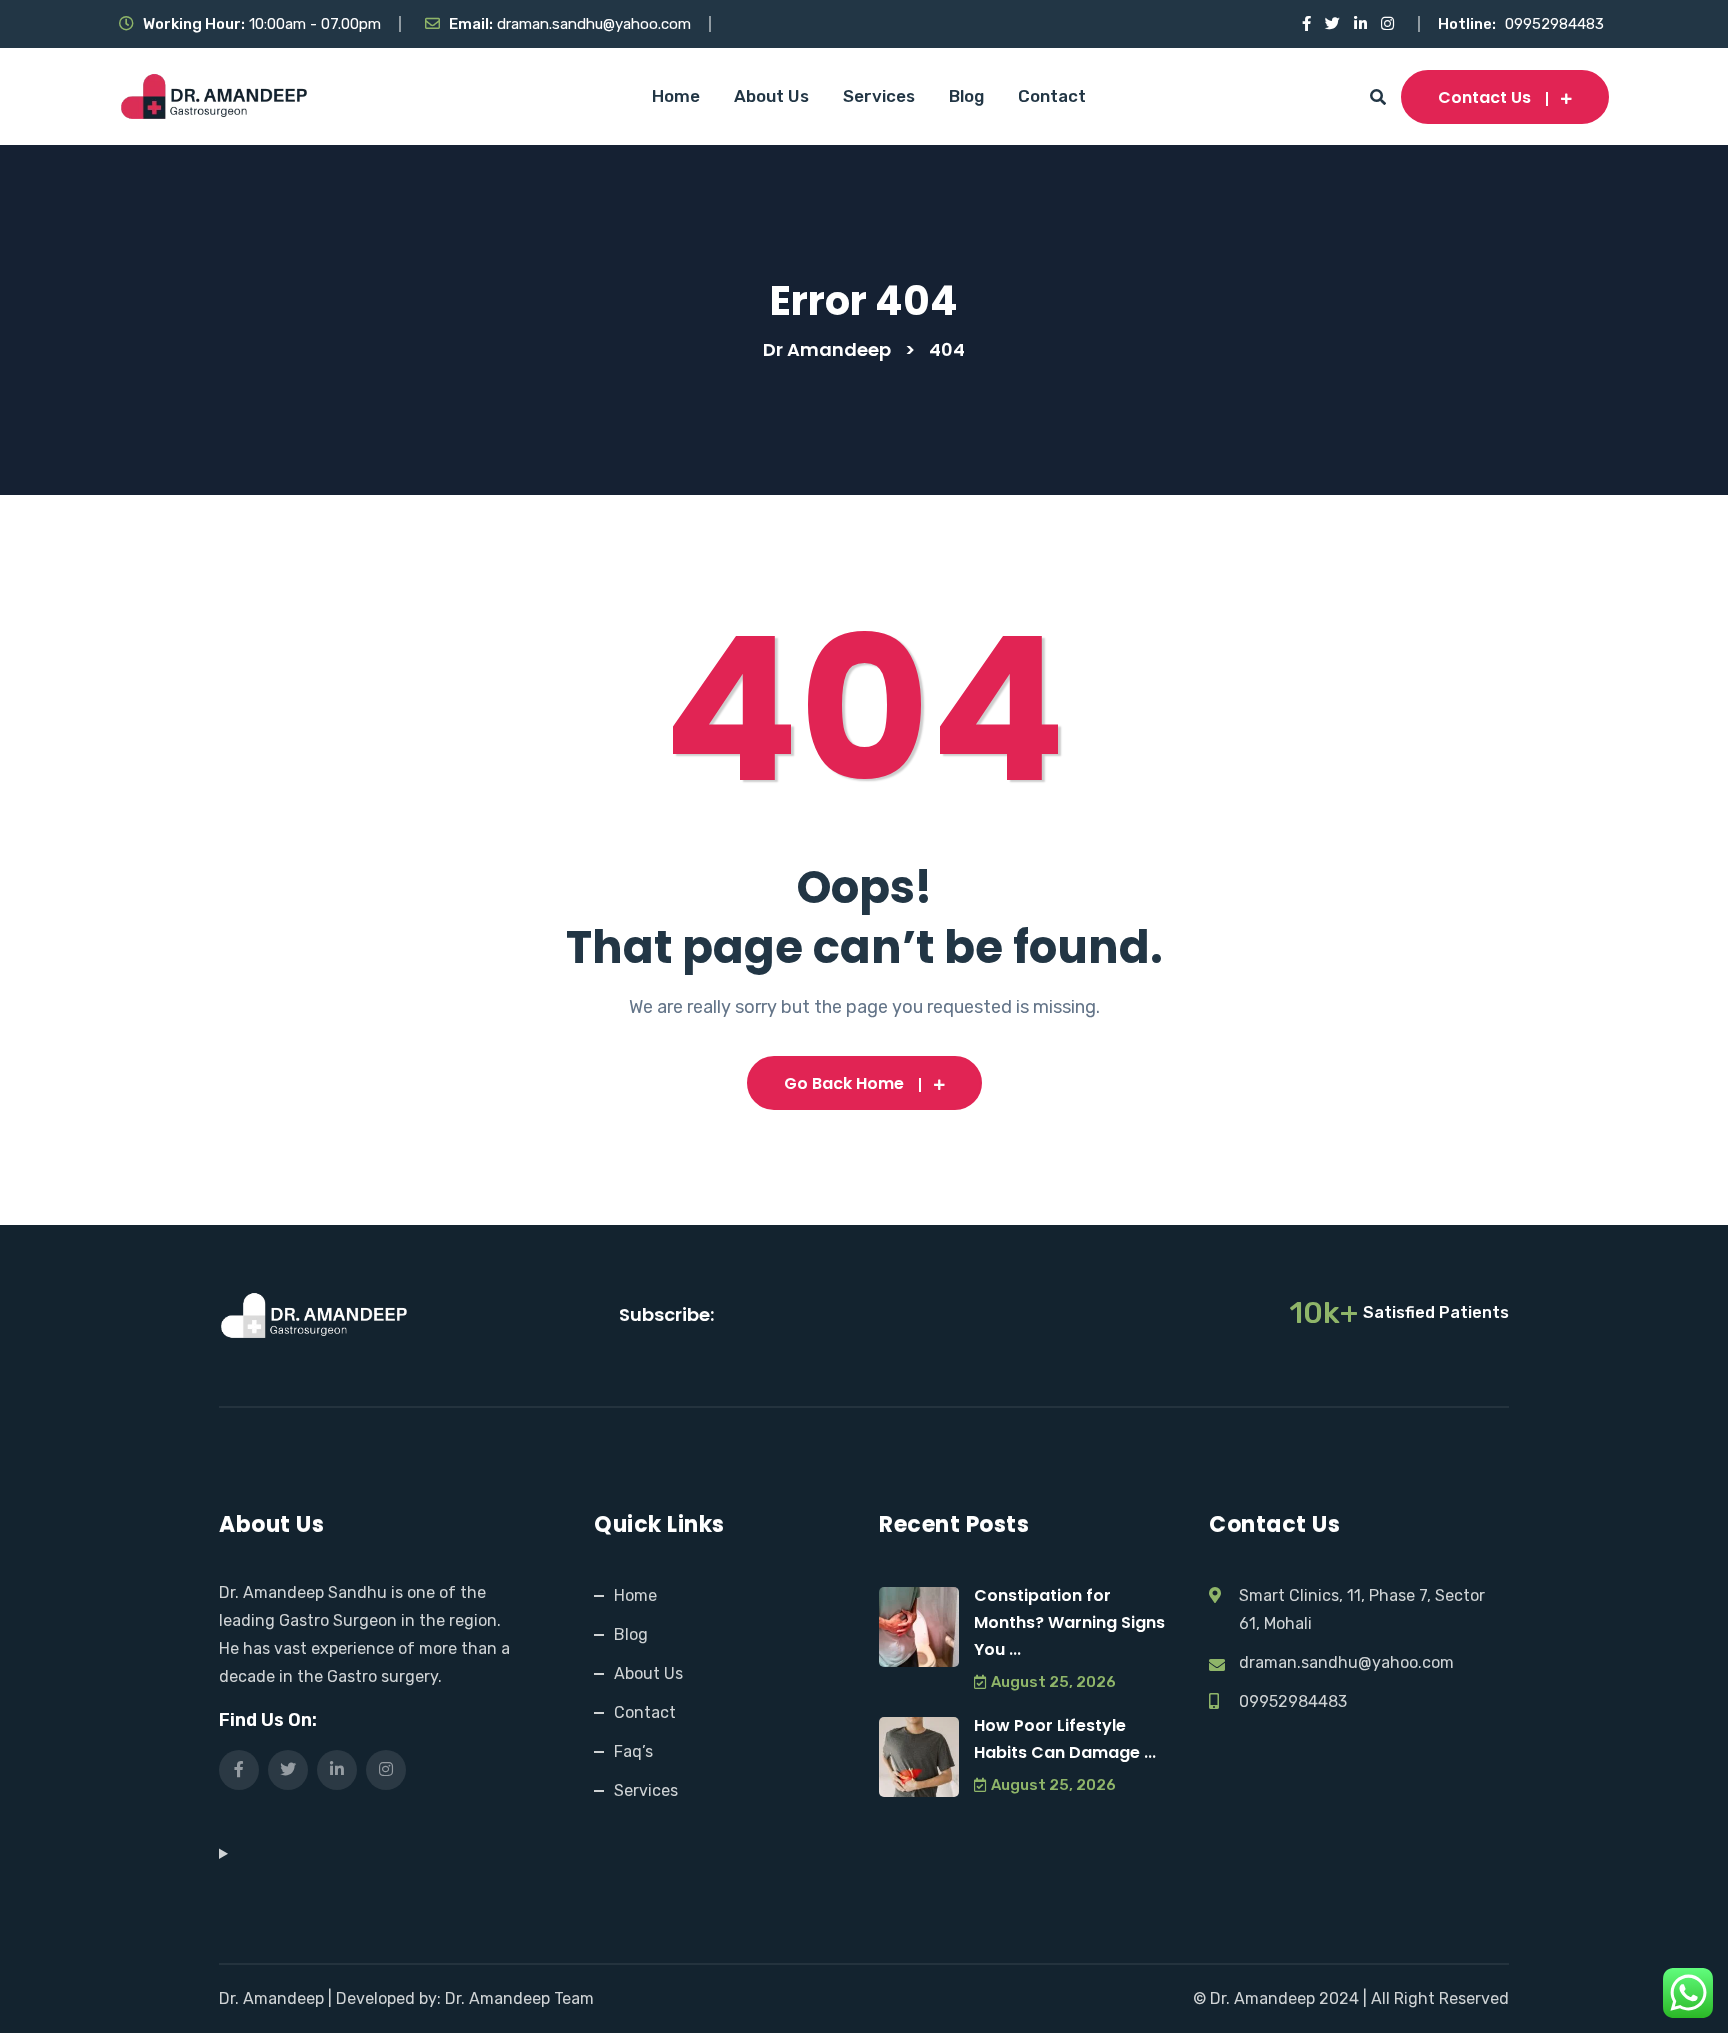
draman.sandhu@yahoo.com (594, 24)
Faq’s (633, 1751)
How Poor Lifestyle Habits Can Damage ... (1065, 1739)
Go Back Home (844, 1083)
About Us (771, 96)
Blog (966, 96)
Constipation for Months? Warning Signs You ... (1069, 1622)
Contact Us (1484, 97)
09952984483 (1554, 24)
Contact (1052, 96)
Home (676, 96)
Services (879, 96)
